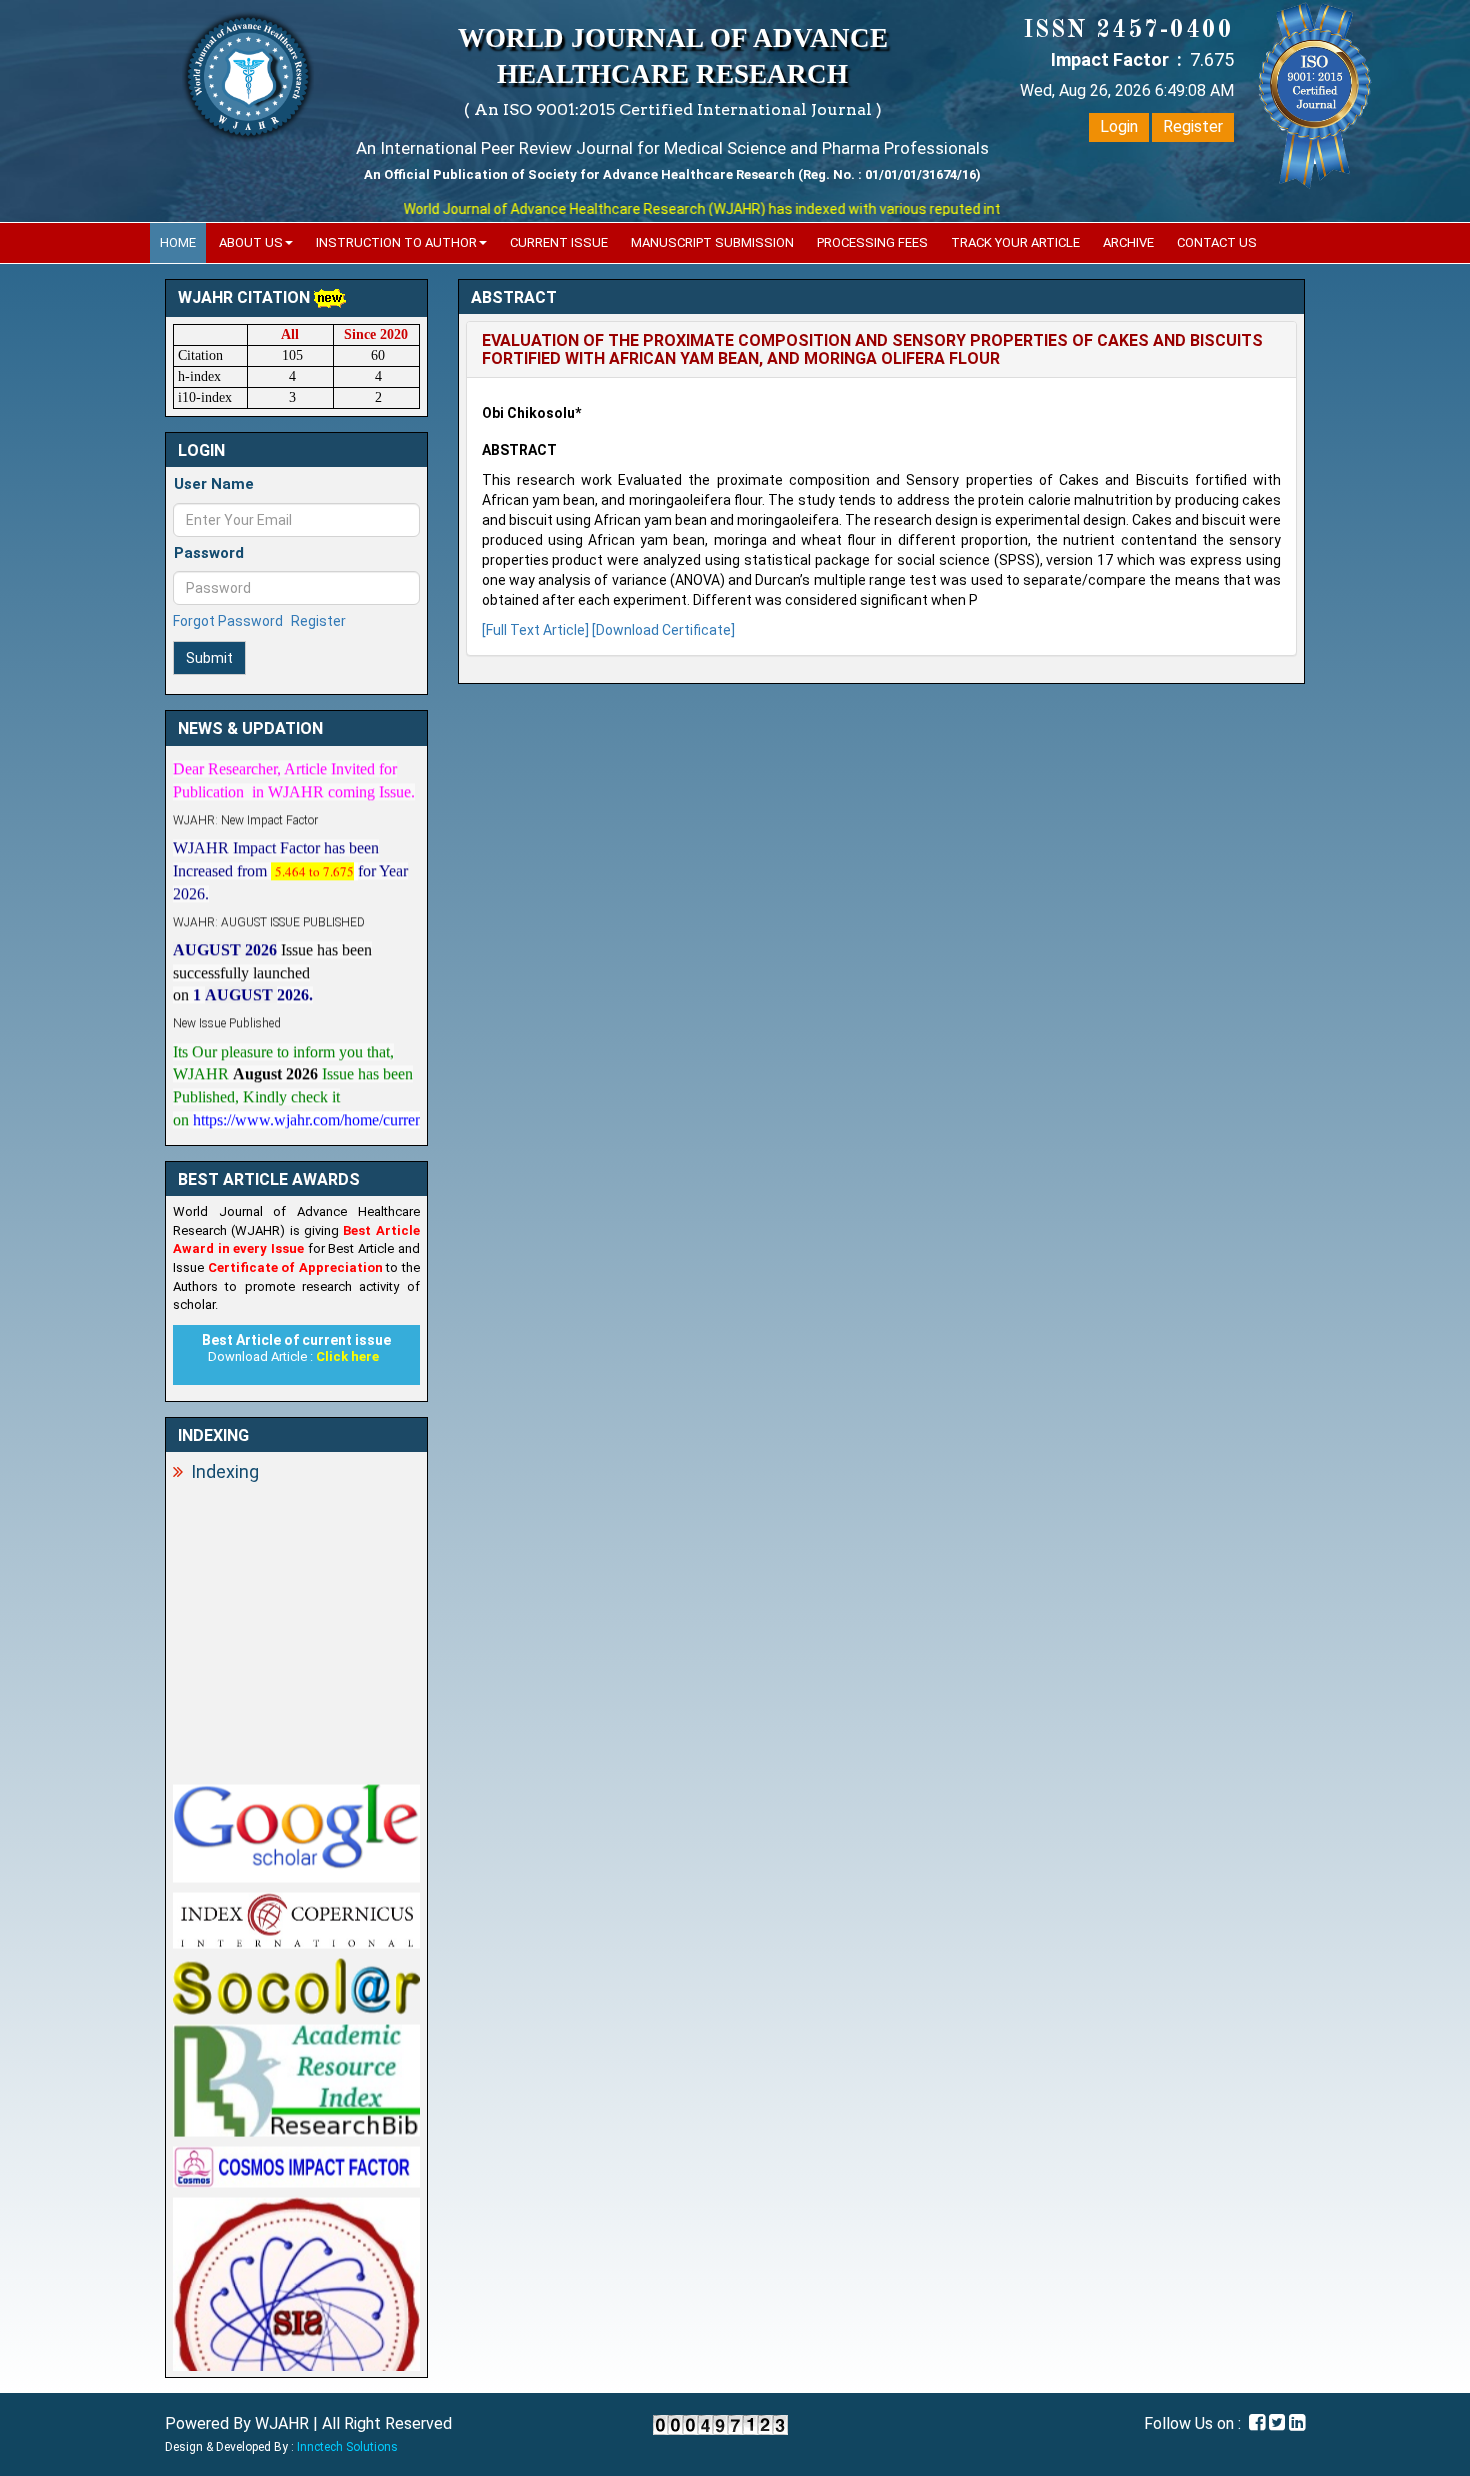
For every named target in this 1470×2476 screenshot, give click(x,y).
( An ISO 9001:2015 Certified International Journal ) (673, 109)
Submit (209, 658)
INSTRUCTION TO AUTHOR (396, 242)
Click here (347, 1356)
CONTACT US (1217, 242)
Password (209, 553)
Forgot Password (228, 621)
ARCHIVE (1128, 242)
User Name (214, 484)
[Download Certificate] (663, 630)
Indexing (225, 1471)
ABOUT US (251, 242)
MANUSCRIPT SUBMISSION (712, 242)
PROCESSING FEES (872, 242)
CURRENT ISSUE (559, 242)
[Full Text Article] (535, 630)
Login (1119, 126)
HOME (178, 242)
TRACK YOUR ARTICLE (1015, 242)
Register (1193, 126)
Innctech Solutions (347, 2447)
